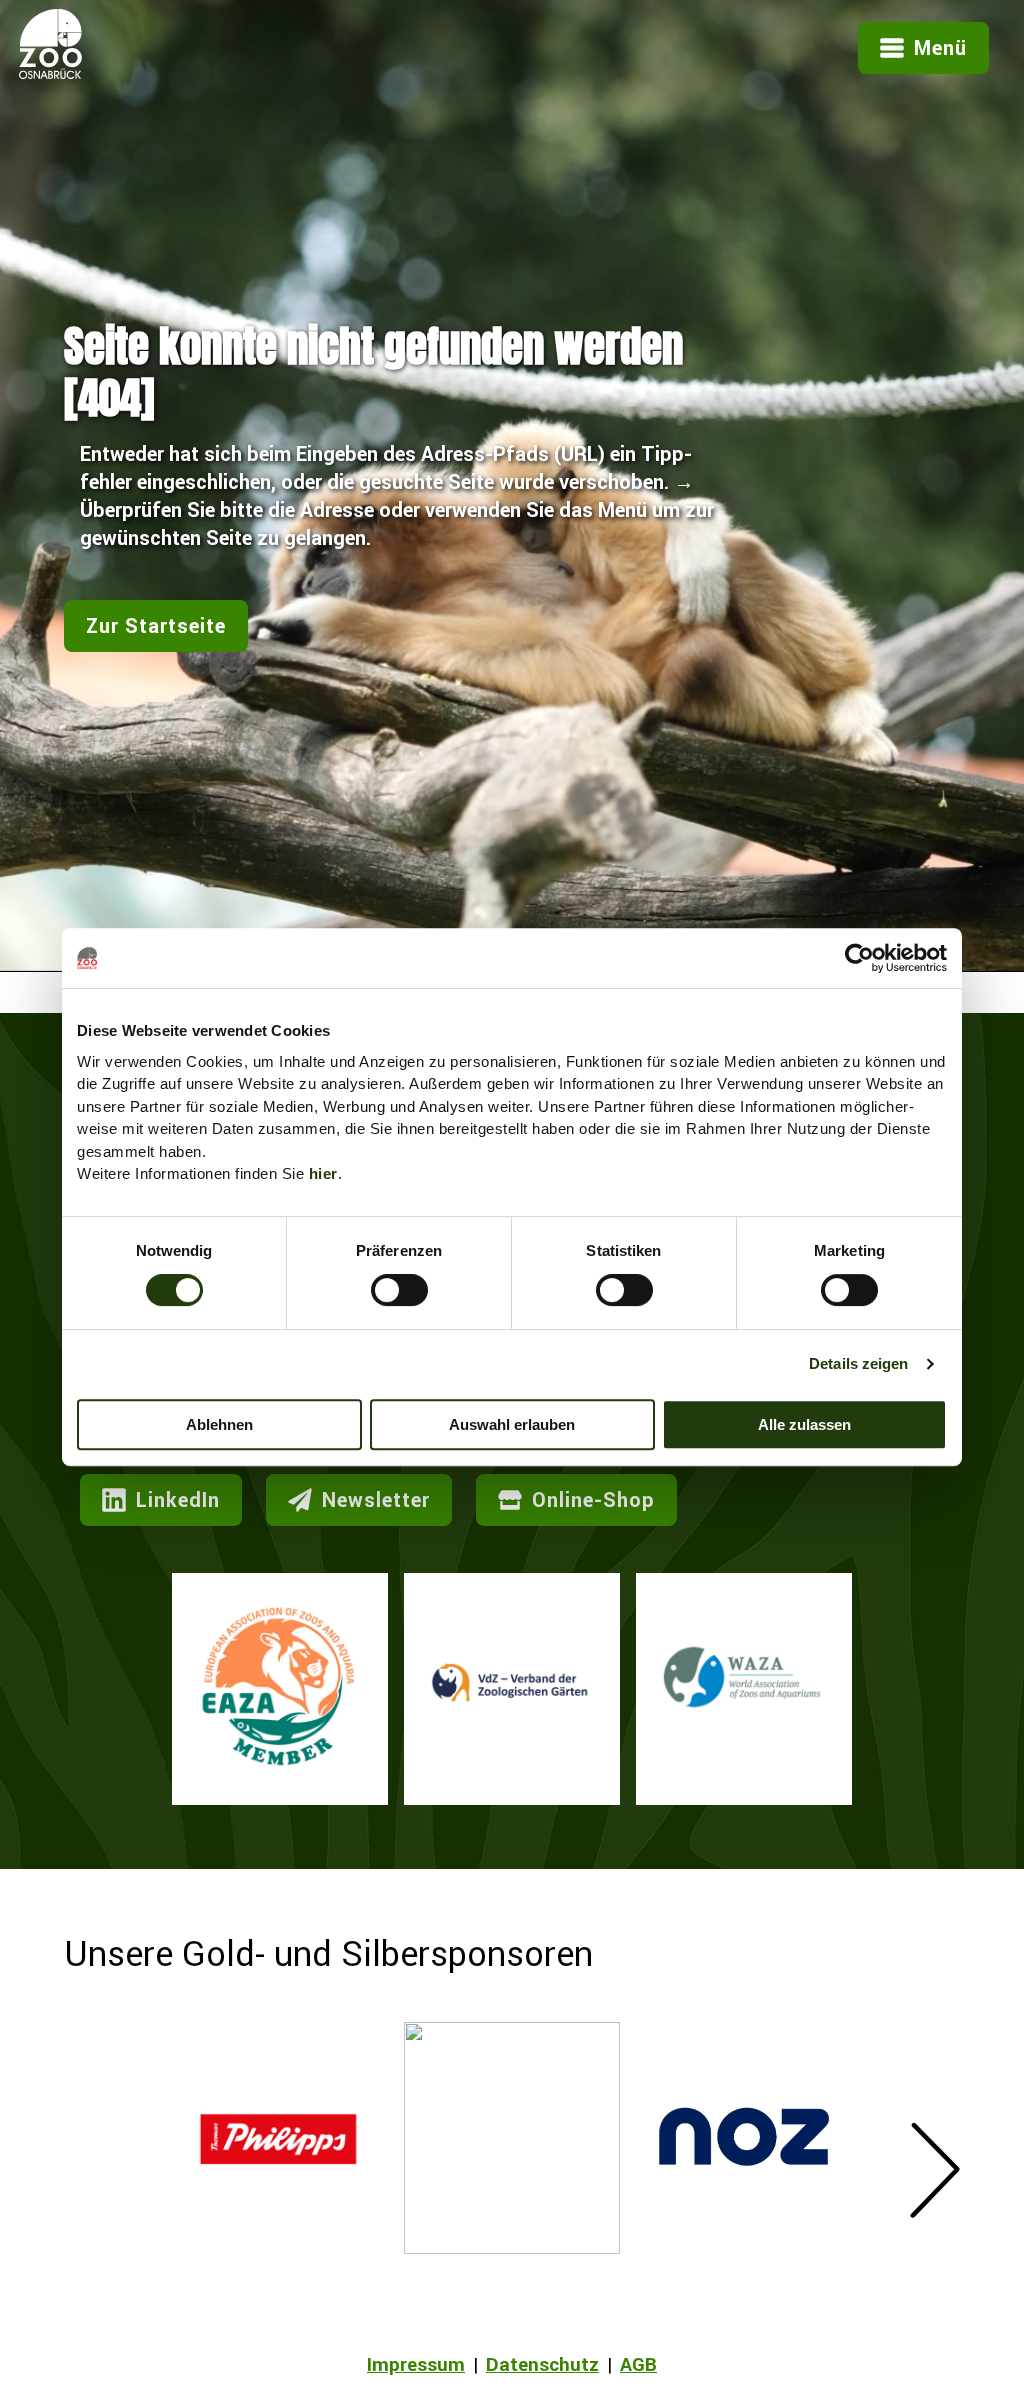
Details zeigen (858, 1363)
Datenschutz (542, 2364)
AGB (638, 2364)
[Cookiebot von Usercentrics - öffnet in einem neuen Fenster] (859, 958)
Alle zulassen (804, 1424)
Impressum (416, 2364)
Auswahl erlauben (512, 1424)
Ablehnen (219, 1424)
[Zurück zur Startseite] (50, 72)
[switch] (399, 1290)
